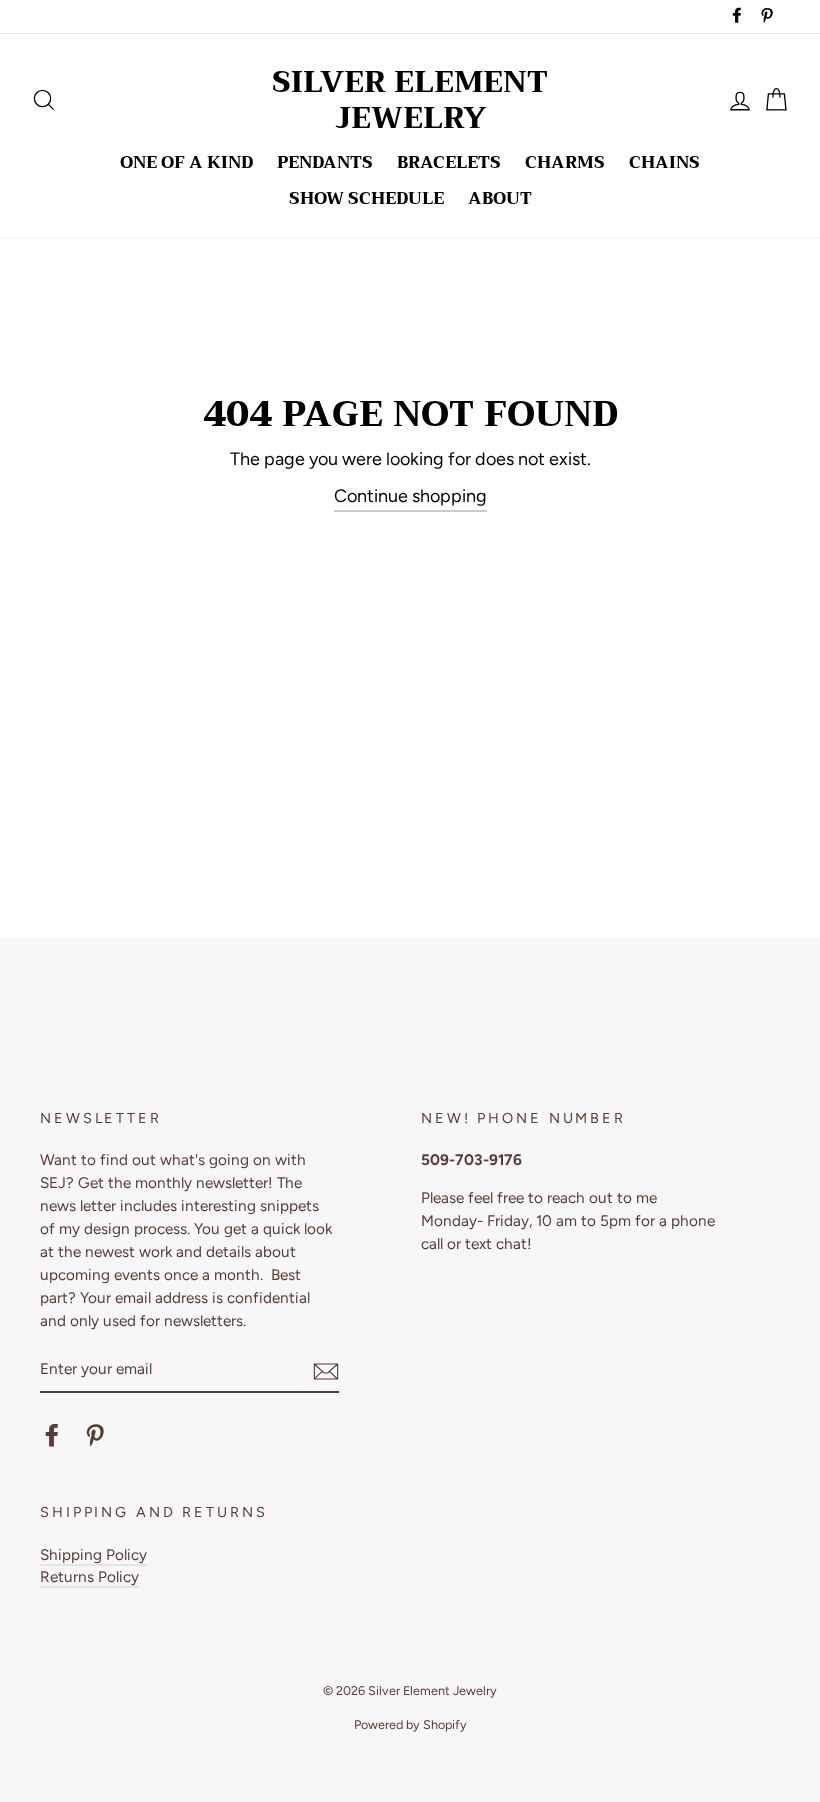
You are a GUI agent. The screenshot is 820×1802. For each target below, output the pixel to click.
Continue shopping (410, 496)
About (500, 198)
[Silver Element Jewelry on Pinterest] (95, 1435)
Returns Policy (89, 1576)
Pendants (325, 162)
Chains (664, 162)
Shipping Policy (93, 1554)
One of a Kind (186, 162)
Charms (565, 162)
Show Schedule (366, 198)
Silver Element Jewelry (410, 100)
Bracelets (449, 162)
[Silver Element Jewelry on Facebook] (52, 1435)
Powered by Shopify (410, 1724)
